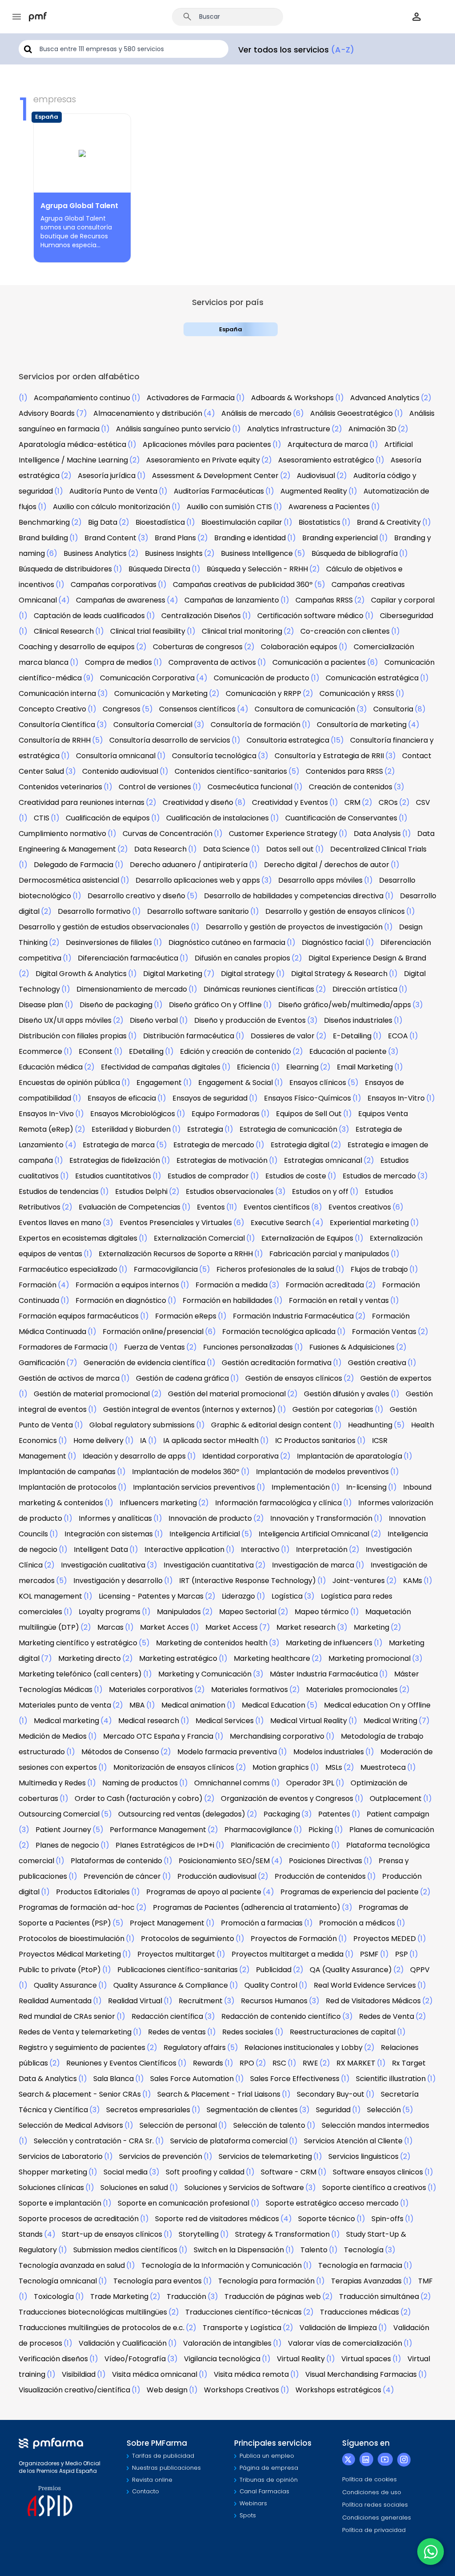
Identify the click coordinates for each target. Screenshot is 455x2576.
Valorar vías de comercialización (345, 2343)
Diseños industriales (358, 1020)
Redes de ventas (177, 2032)
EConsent (96, 1051)
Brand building (43, 538)
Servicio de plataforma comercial (229, 2141)
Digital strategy (248, 974)
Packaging (282, 1814)
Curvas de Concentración (168, 834)
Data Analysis (377, 834)
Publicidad (274, 1970)
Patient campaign (398, 1814)
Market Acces (164, 1627)
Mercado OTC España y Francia (158, 1736)
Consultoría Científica (57, 725)
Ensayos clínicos (318, 1083)
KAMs (413, 1581)
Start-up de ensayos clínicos (112, 2234)
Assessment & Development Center (215, 476)
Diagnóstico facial (333, 942)
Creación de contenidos (351, 787)
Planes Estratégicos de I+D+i (165, 1845)
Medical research (149, 1721)
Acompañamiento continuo (82, 398)
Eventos (211, 1207)
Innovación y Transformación (321, 1518)
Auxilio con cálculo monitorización (112, 507)
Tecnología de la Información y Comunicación (222, 2265)
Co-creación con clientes (345, 631)
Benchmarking (44, 522)
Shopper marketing (53, 2172)
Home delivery (98, 1441)
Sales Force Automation (192, 2079)
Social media (126, 2172)
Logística (287, 1596)
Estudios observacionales (230, 1192)
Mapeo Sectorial (248, 1612)
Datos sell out (290, 849)
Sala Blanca (114, 2079)
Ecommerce (40, 1051)
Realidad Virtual (135, 2001)
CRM (352, 802)
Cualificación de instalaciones (218, 818)
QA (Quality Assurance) (351, 1970)
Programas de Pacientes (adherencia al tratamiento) (247, 1907)
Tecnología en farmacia (360, 2265)
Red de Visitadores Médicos (373, 2001)
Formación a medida (231, 1285)
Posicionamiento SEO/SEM (224, 1861)
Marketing (371, 1627)
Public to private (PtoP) (60, 1970)
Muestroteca (383, 1767)
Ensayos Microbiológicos (133, 1114)
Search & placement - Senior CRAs (80, 2094)
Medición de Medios (53, 1736)
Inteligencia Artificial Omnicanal (314, 1534)
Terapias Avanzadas (366, 2281)
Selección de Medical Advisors (71, 2125)
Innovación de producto (210, 1518)
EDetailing (146, 1051)
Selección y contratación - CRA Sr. (94, 2141)
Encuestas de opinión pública (69, 1083)
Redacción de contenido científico (281, 2016)
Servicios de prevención (161, 2156)
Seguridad (333, 2110)
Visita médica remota (251, 2374)
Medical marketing (66, 1721)
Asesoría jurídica (107, 476)
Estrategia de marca (119, 1145)
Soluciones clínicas (51, 2188)
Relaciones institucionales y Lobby (303, 2048)
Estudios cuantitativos (113, 1176)
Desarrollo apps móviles (320, 880)
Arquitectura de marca (328, 444)
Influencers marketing (158, 1503)
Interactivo (260, 1549)
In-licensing (366, 1487)
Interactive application (184, 1549)
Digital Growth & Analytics (81, 974)
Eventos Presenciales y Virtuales (176, 1223)
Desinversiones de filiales (109, 942)
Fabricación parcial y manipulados (329, 1254)
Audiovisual (316, 476)
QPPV (420, 1970)
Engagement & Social (235, 1083)
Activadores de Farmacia (191, 398)
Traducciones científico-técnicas (243, 2312)
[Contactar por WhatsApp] (431, 2552)
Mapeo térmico (322, 1612)
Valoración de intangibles (227, 2343)
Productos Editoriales (93, 1892)
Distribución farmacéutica (189, 1036)
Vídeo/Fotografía (135, 2359)
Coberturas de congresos (198, 647)
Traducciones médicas (359, 2312)
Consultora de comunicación (305, 709)
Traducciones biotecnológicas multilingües (93, 2312)
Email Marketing (365, 1067)
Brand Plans (175, 538)
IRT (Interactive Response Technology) (247, 1581)
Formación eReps (186, 1316)
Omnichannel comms (232, 1783)
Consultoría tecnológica (214, 756)
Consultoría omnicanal (116, 756)
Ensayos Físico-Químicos (307, 1098)
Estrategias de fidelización (115, 1160)
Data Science (226, 849)
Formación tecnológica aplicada (279, 1332)
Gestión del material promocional (227, 1394)
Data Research (160, 849)
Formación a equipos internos (127, 1285)
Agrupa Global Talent (79, 206)
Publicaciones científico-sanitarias (178, 1970)
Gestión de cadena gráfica (182, 1378)
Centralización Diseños (201, 616)
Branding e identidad (250, 538)
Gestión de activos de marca (69, 1378)
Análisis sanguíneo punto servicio (173, 429)
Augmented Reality (314, 491)
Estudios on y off (320, 1192)
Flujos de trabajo (379, 1269)
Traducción (186, 2297)
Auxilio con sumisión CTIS (229, 507)
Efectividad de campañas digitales (161, 1067)
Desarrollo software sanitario (198, 911)
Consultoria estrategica (288, 740)
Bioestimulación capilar (242, 522)
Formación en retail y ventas (339, 1300)
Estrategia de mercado (214, 1145)
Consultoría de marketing (362, 725)
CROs (388, 802)
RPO (247, 2063)
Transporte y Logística (242, 2328)
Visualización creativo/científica (74, 2390)
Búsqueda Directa (159, 569)
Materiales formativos (249, 1690)
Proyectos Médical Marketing (70, 1954)
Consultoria (393, 709)
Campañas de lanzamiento (232, 600)
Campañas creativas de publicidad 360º (243, 585)
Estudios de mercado (379, 1176)
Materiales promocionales (352, 1690)
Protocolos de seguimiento (188, 1939)
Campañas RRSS (324, 600)
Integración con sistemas (109, 1534)
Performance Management (158, 1830)
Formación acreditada (325, 1285)
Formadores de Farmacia (63, 1347)
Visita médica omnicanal (155, 2374)
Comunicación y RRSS (357, 693)
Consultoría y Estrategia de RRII (329, 756)
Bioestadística (160, 522)
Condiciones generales (377, 2518)
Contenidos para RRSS (344, 771)
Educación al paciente (348, 1051)
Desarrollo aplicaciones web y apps (198, 880)
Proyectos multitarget (176, 1954)
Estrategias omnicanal (323, 1160)
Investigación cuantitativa (209, 1565)
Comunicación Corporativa (147, 678)
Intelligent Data (101, 1549)
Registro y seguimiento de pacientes (82, 2048)
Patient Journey (63, 1830)
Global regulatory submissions (142, 1425)
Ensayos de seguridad (210, 1098)
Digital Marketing (173, 974)
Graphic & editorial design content (271, 1425)
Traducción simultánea (379, 2297)
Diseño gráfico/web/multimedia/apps (345, 1005)
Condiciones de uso (372, 2492)
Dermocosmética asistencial (69, 880)
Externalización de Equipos (307, 1238)
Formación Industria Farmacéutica (293, 1316)
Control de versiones (155, 787)
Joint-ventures (359, 1581)
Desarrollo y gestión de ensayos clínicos (335, 911)
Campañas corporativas (114, 585)
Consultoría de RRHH (55, 740)
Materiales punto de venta (65, 1705)
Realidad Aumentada (55, 2001)
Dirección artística (365, 989)
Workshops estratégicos (338, 2390)
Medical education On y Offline (377, 1705)
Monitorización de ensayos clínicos (174, 1767)
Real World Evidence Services (365, 1985)
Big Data (103, 522)
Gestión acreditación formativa (277, 1363)
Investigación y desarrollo (118, 1581)
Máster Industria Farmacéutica (324, 1674)
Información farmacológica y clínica (278, 1503)
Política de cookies (369, 2479)
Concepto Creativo (52, 709)
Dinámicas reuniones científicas (259, 989)
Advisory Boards (47, 413)
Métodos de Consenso (120, 1752)
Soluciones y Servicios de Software (244, 2188)
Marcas (110, 1627)
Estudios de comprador (208, 1176)
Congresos (122, 709)
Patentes (334, 1814)
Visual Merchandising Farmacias (361, 2374)
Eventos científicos (277, 1207)
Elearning (302, 1067)
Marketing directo (90, 1658)
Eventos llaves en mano (60, 1223)
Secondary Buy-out (331, 2094)
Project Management (167, 1923)
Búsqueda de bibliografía (355, 553)
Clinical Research (64, 631)
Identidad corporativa (240, 1456)
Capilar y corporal (403, 600)
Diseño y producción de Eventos (250, 1020)
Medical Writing (390, 1721)
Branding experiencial (340, 538)
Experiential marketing (369, 1223)
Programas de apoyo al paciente (204, 1892)
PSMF (369, 1954)
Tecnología (364, 2250)
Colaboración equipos (299, 647)
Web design (167, 2390)
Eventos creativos (360, 1207)
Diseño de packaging (116, 1005)
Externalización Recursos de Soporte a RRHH (176, 1254)
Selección (384, 2110)
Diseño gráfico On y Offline (215, 1005)
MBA (137, 1705)
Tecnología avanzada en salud (72, 2265)
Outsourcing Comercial (59, 1814)
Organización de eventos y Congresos (287, 1798)
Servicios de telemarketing (265, 2156)
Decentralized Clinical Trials (378, 849)
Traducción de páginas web (273, 2297)
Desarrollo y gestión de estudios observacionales (104, 927)
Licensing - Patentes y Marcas (151, 1596)
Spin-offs (387, 2219)
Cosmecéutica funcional (250, 787)
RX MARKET (356, 2063)
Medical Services (225, 1721)
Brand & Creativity (389, 522)
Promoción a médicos (357, 1923)
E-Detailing (352, 1036)
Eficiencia (253, 1067)
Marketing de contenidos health (212, 1643)
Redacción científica (167, 2016)
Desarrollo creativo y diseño (136, 896)
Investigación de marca (313, 1565)
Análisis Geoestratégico (351, 413)
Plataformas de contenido (116, 1861)
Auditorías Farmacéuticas (219, 491)
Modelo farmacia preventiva (227, 1752)
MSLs (334, 1767)
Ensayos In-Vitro (396, 1098)
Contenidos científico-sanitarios (231, 771)
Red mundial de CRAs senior (67, 2016)
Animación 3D (372, 429)
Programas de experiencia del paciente (349, 1892)
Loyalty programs (110, 1612)
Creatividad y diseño (198, 802)
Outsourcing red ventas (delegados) (182, 1814)
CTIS (42, 818)
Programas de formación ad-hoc (77, 1907)
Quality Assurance (65, 1985)
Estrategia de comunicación (288, 1129)
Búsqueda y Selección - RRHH (257, 569)
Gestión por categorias (333, 1409)
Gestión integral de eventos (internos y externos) (190, 1409)
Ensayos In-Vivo (46, 1114)
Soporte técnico (327, 2219)
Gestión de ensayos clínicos (294, 1378)
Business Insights (174, 553)
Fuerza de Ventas (154, 1347)
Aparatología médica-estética (72, 444)
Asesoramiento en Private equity (203, 460)
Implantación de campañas (67, 1472)
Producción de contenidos (320, 1876)
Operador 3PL (310, 1783)
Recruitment (201, 2001)
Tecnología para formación (266, 2281)
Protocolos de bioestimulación (72, 1939)
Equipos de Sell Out (309, 1114)
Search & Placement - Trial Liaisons (219, 2094)
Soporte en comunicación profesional (184, 2203)
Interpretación (322, 1549)
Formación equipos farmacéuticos (79, 1316)
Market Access (231, 1627)
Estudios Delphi (141, 1192)
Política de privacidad (374, 2530)
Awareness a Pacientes (329, 507)
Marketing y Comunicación (205, 1674)
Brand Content (110, 538)
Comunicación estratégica (372, 678)
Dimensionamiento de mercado (132, 989)
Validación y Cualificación (123, 2343)
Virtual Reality (301, 2359)
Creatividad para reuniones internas (82, 802)
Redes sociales (248, 2032)
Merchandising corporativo (277, 1736)
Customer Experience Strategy (283, 834)
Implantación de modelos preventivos (322, 1472)
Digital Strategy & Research (339, 974)
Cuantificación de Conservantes (341, 818)
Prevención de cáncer (122, 1876)
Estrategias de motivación (222, 1160)
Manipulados (179, 1612)
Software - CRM (289, 2172)
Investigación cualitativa (103, 1565)
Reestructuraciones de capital (343, 2032)
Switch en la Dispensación (239, 2250)
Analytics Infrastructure (289, 429)
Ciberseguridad (407, 616)
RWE (310, 2063)
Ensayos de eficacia (122, 1098)
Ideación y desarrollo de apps (134, 1456)
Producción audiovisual (217, 1876)
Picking (321, 1830)
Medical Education (273, 1705)
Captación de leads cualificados (89, 616)
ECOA (398, 1036)
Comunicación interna (57, 693)
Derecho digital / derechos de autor (327, 865)
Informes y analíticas (115, 1518)
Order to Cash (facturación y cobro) (139, 1798)
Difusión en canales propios (242, 958)
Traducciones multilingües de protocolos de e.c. (102, 2328)
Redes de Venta (387, 2016)
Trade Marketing (119, 2297)
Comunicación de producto (261, 678)
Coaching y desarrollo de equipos (77, 647)
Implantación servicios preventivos (194, 1487)
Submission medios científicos (125, 2250)
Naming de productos (140, 1783)
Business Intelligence (257, 553)
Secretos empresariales (148, 2110)
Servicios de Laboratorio (61, 2156)
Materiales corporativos (151, 1690)
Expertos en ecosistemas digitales (78, 1238)
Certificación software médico (310, 616)
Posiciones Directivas (325, 1861)
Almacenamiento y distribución (148, 413)
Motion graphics (281, 1767)
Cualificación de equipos (108, 818)
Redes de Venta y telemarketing (75, 2032)
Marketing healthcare (272, 1658)
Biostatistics (319, 522)
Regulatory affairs (195, 2048)
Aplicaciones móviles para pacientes (207, 444)
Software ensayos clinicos (378, 2172)
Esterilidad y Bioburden (131, 1129)
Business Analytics (95, 553)
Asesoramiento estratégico (326, 460)
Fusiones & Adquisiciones (352, 1347)
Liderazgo (238, 1596)
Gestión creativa (377, 1363)
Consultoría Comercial (153, 725)
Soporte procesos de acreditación (79, 2219)
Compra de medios (118, 662)
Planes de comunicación (392, 1830)
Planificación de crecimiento (280, 1845)
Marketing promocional (369, 1658)
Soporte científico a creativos (374, 2188)
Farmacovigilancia (166, 1269)
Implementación (301, 1487)
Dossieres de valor (283, 1036)
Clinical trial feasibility (148, 631)
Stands (31, 2234)
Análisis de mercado (256, 413)
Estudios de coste (296, 1176)
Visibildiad (79, 2374)
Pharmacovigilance (258, 1830)
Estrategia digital (300, 1145)
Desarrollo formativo (94, 911)
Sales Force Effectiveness (295, 2079)
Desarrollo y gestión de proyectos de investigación (294, 927)
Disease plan (41, 1005)
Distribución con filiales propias (73, 1036)
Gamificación (42, 1363)
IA (143, 1441)
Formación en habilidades (227, 1300)
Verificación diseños (53, 2359)
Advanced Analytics (385, 398)
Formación (38, 1285)
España (231, 329)
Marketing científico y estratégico (78, 1643)
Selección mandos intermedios (375, 2125)
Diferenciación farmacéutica (128, 958)
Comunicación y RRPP (263, 693)
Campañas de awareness (121, 600)
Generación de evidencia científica (144, 1363)
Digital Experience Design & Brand (367, 958)
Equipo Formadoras (226, 1114)
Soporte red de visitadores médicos (217, 2219)
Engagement (159, 1083)
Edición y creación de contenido (235, 1051)
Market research (306, 1627)
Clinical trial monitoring (242, 631)
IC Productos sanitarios (315, 1441)
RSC (279, 2063)
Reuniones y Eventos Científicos (121, 2063)
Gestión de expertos (396, 1378)
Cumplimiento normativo (62, 834)
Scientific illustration (391, 2079)
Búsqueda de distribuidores (65, 569)
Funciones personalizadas (248, 1347)
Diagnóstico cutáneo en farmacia (227, 942)
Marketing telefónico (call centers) (80, 1674)
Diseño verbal (154, 1020)
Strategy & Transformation (282, 2234)
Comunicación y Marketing (161, 693)
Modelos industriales (329, 1752)
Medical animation (193, 1705)
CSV (423, 802)
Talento (314, 2250)
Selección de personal (178, 2125)
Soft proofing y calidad (205, 2172)
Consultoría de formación (255, 725)
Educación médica (51, 1067)
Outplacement (396, 1798)
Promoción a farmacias (262, 1923)
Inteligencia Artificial (205, 1534)
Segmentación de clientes (252, 2110)
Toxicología (54, 2297)
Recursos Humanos (274, 2001)
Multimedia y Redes (52, 1783)
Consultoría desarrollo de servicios (170, 740)
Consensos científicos (197, 709)
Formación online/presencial (153, 1332)
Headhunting (370, 1425)
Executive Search (281, 1223)
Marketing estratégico (178, 1658)
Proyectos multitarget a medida (287, 1954)
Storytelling (199, 2234)
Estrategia (205, 1129)
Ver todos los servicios (296, 50)
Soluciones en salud (134, 2188)
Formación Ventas (384, 1332)
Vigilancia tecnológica (222, 2359)
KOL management (50, 1596)
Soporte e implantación (60, 2203)
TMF (425, 2281)
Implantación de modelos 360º (186, 1472)
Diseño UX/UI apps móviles (65, 1020)
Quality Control (271, 1985)
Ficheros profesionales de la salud (275, 1269)
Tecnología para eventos (158, 2281)
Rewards (208, 2063)
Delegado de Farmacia (74, 865)
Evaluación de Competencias (130, 1207)
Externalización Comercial (199, 1238)
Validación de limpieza (338, 2328)
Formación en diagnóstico (121, 1300)
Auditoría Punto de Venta (113, 491)
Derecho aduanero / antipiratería (189, 865)
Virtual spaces (366, 2359)
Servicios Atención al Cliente (353, 2141)
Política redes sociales (375, 2505)
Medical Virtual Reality (309, 1721)
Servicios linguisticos (363, 2156)
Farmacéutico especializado (68, 1269)
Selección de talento (269, 2125)
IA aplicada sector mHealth (211, 1441)
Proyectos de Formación (294, 1939)
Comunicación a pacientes (319, 662)
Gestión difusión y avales (347, 1394)
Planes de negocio (67, 1845)
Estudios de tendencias (59, 1192)
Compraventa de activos (212, 662)
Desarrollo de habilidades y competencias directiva (294, 896)
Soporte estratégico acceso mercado (332, 2203)
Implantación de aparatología (349, 1456)
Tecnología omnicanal (58, 2281)
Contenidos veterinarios (60, 787)
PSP (401, 1954)
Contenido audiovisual (120, 771)
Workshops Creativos (241, 2390)
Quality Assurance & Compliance (171, 1985)
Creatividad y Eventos (290, 802)
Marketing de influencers (329, 1643)
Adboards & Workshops (292, 398)
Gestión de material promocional (92, 1394)
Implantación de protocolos (68, 1487)
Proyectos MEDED (385, 1939)
